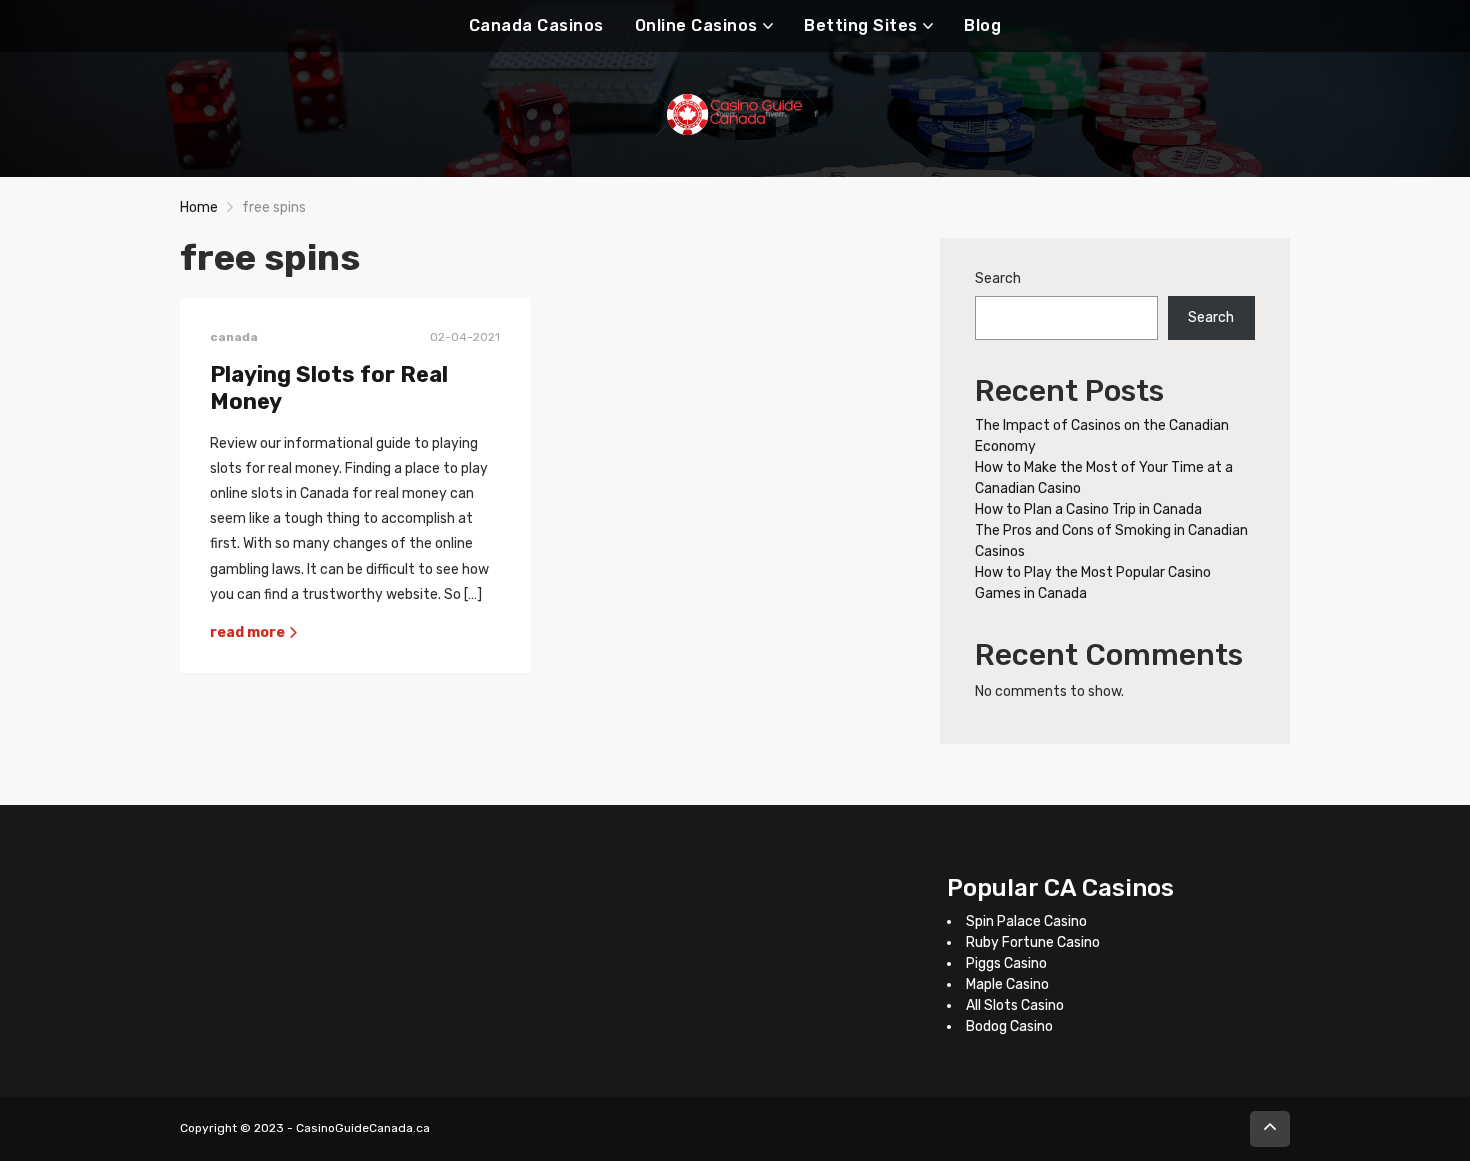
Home (199, 207)
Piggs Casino (1006, 963)
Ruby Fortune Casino (1033, 942)
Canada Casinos (536, 25)
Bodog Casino (1009, 1026)
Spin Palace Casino (1026, 921)
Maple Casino (1007, 984)
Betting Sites (861, 25)
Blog (982, 25)
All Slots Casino (1015, 1005)
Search (998, 278)
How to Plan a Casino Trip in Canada (1088, 509)
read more (249, 632)
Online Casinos (696, 25)
